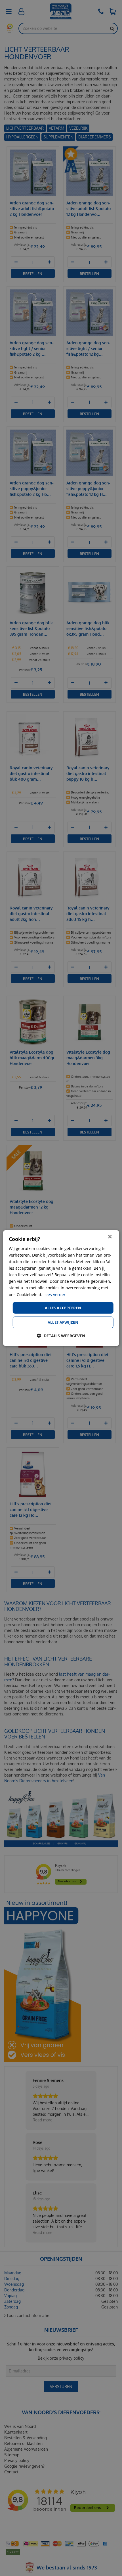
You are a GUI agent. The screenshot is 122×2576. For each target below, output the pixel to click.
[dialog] (61, 1288)
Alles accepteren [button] (63, 1307)
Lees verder (54, 1294)
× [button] (110, 1237)
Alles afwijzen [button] (63, 1322)
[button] (61, 1336)
